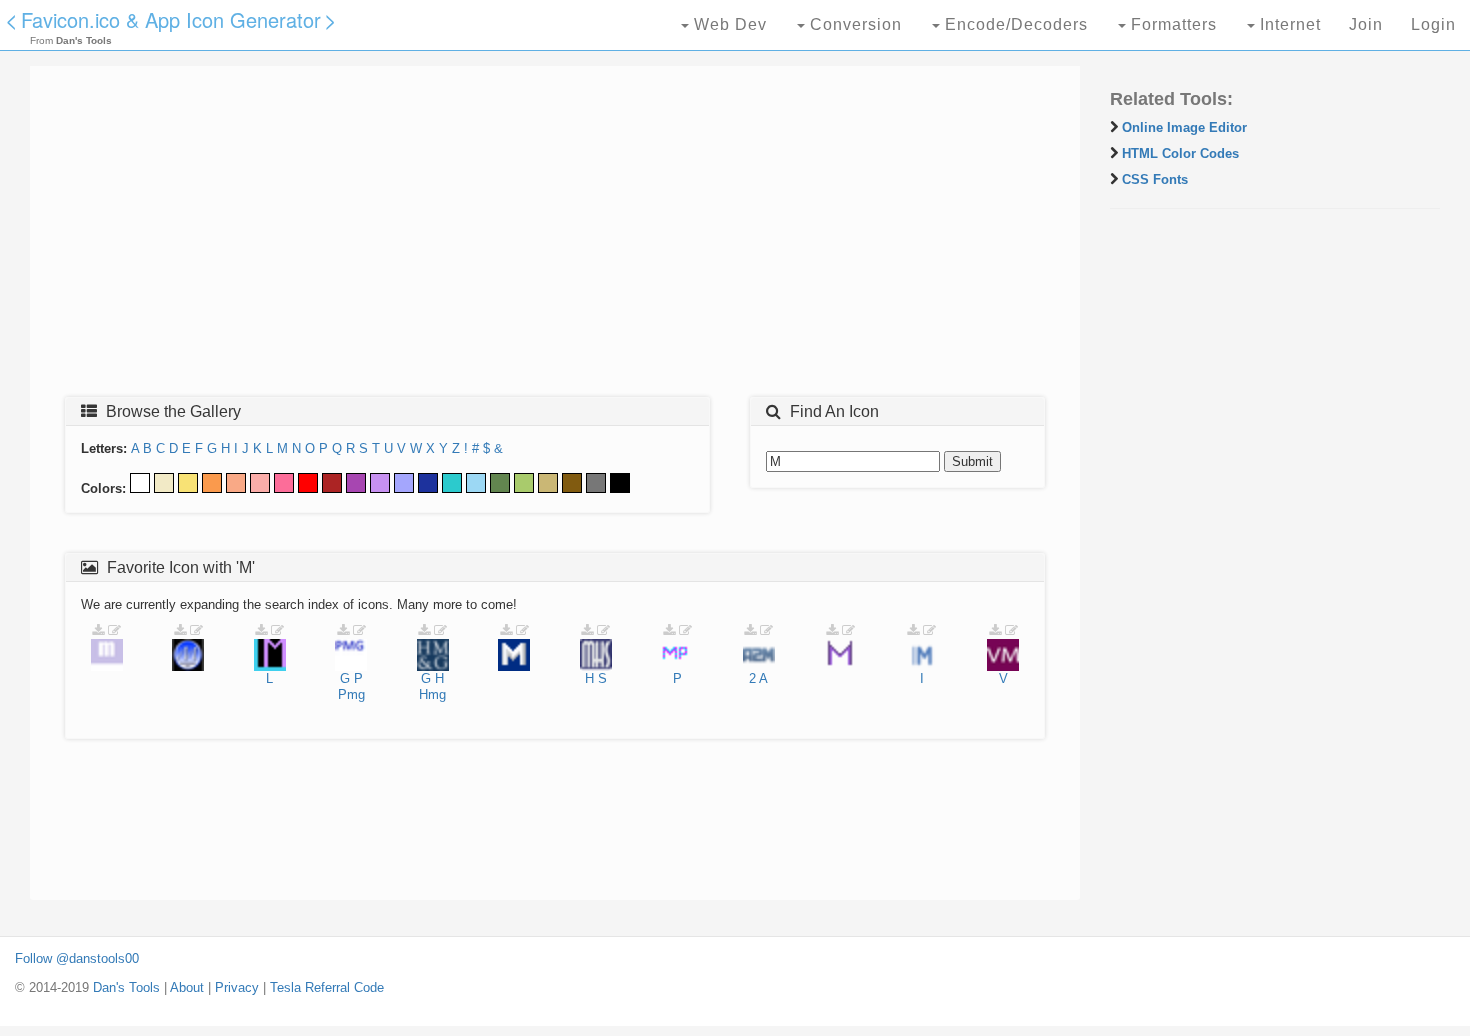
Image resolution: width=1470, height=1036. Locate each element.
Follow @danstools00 (77, 958)
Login (1433, 24)
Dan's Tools (126, 987)
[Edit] (114, 630)
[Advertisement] (555, 237)
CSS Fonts (1155, 179)
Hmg (432, 694)
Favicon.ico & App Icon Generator (171, 19)
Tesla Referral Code (327, 987)
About (187, 987)
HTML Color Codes (1180, 153)
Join (1366, 24)
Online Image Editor (1184, 127)
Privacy (237, 987)
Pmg (351, 694)
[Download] (98, 630)
